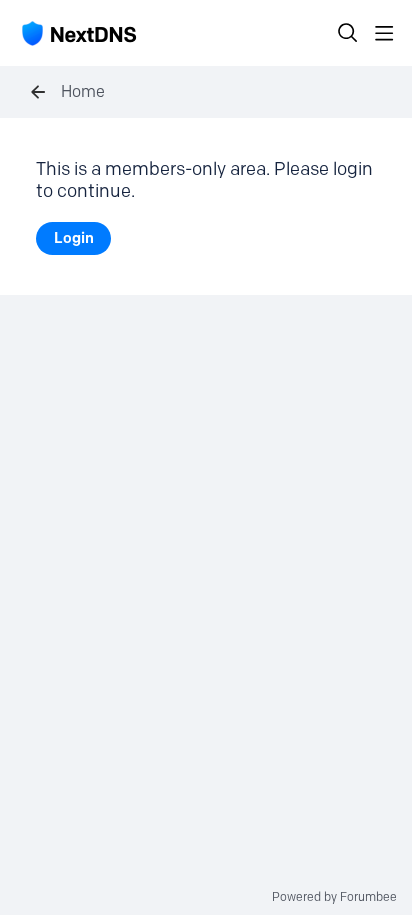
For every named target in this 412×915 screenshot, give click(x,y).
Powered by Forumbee (334, 897)
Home (83, 91)
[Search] (348, 33)
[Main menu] (384, 33)
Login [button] (74, 238)
